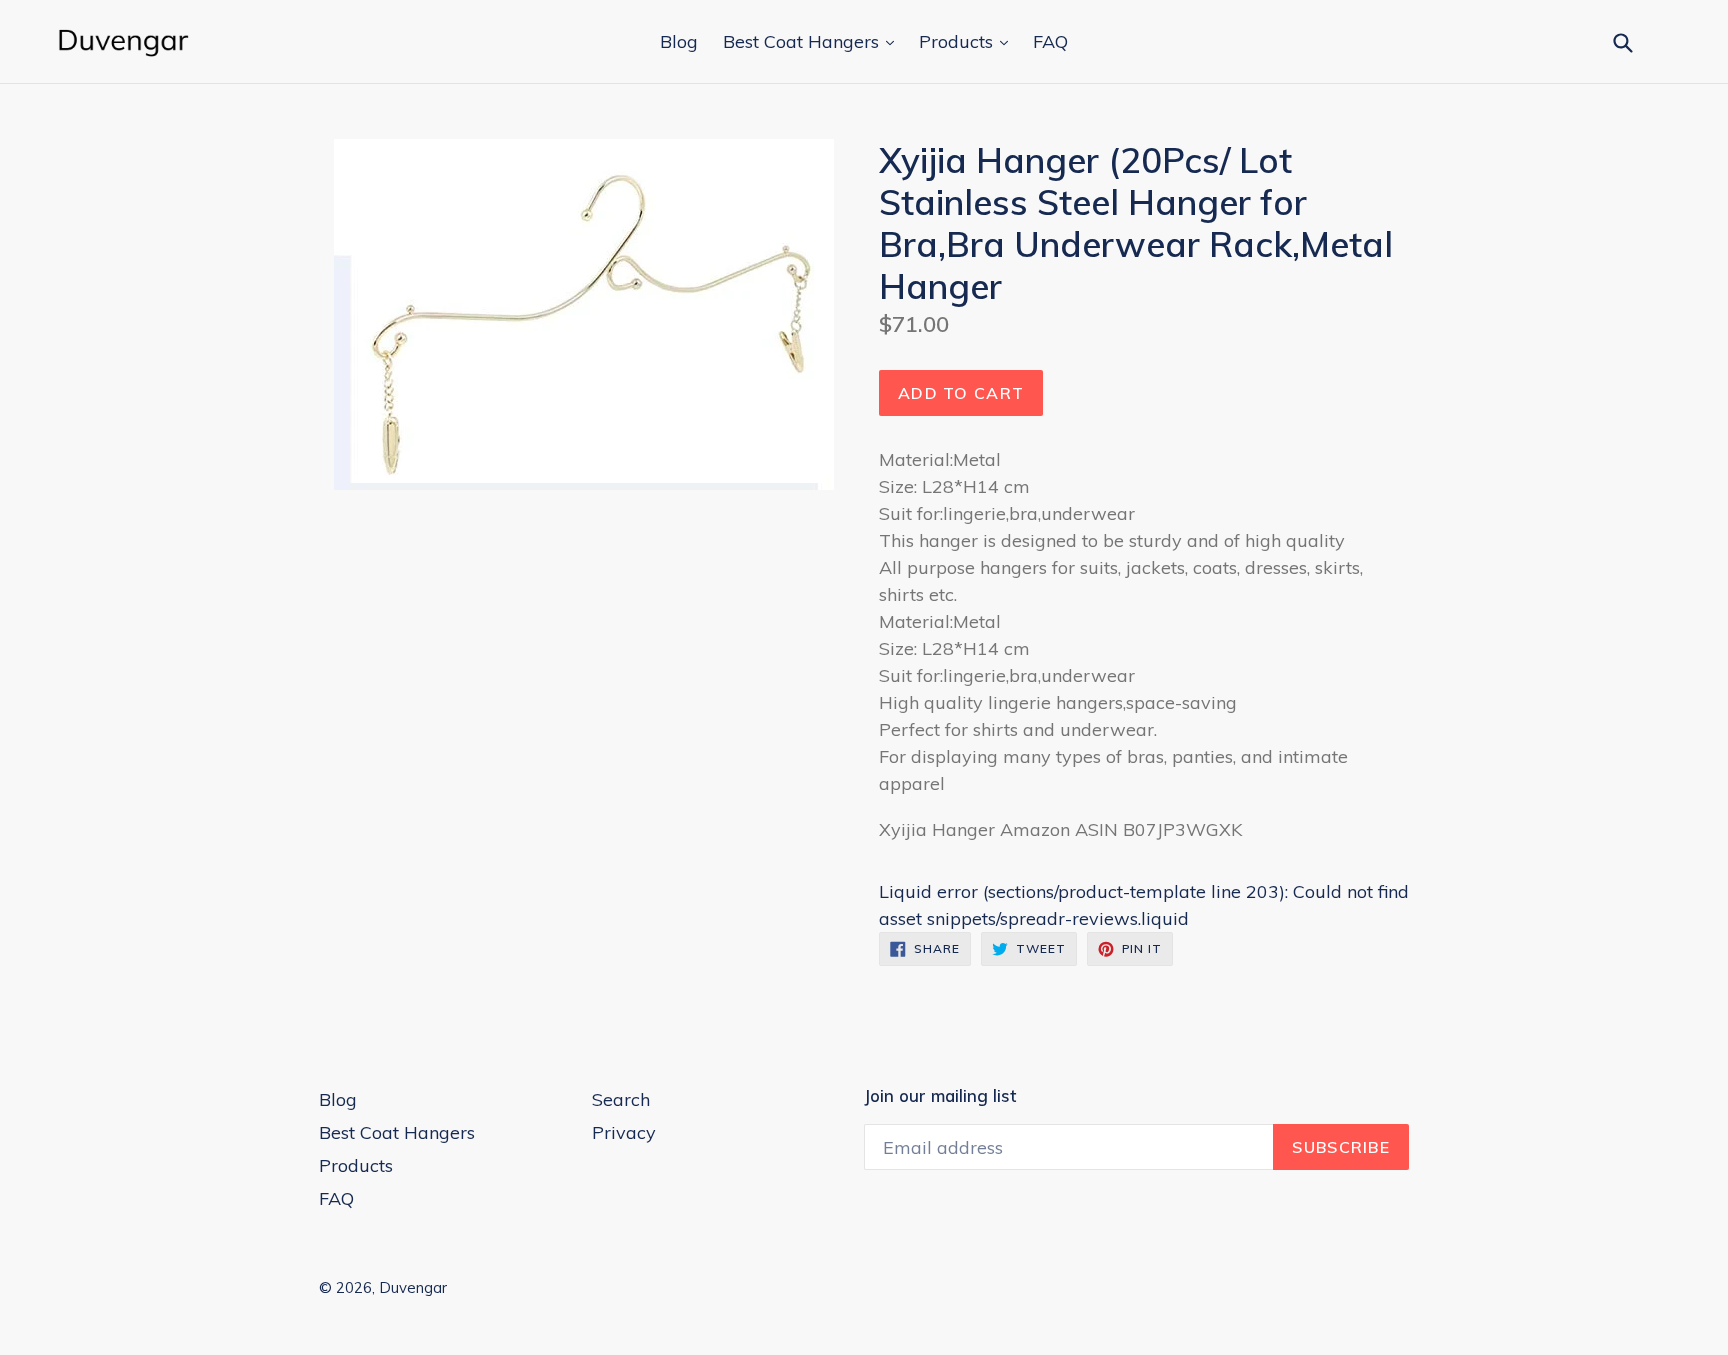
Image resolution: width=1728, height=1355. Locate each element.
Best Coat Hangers (803, 41)
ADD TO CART (961, 393)
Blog (679, 41)
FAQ (1050, 41)
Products (958, 41)
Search (621, 1099)
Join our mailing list (940, 1096)
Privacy (624, 1132)
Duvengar (413, 1287)
